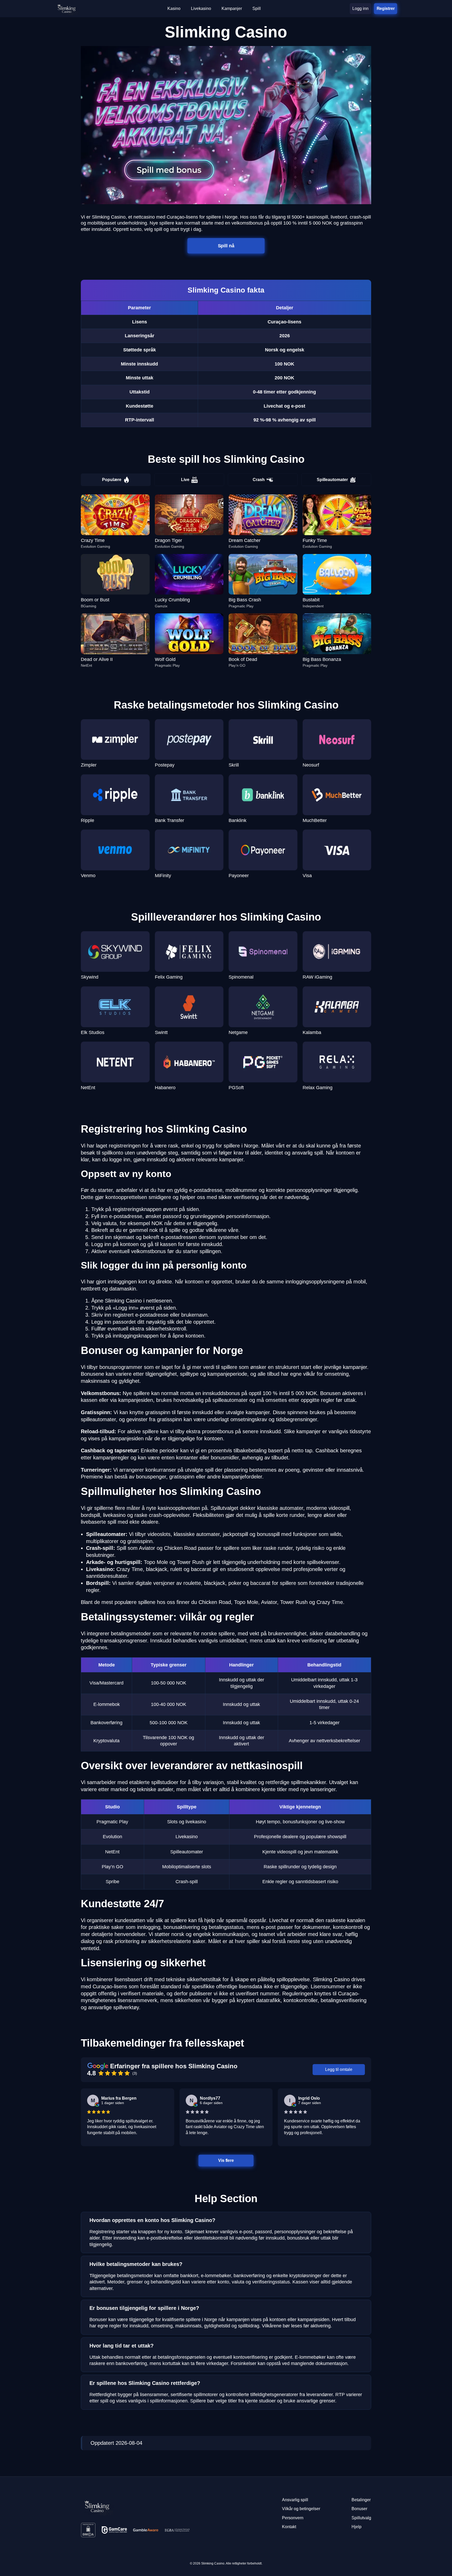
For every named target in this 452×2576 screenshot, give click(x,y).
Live (185, 480)
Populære (112, 480)
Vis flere (226, 2160)
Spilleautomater (332, 480)
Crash (259, 480)
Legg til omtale (339, 2069)
